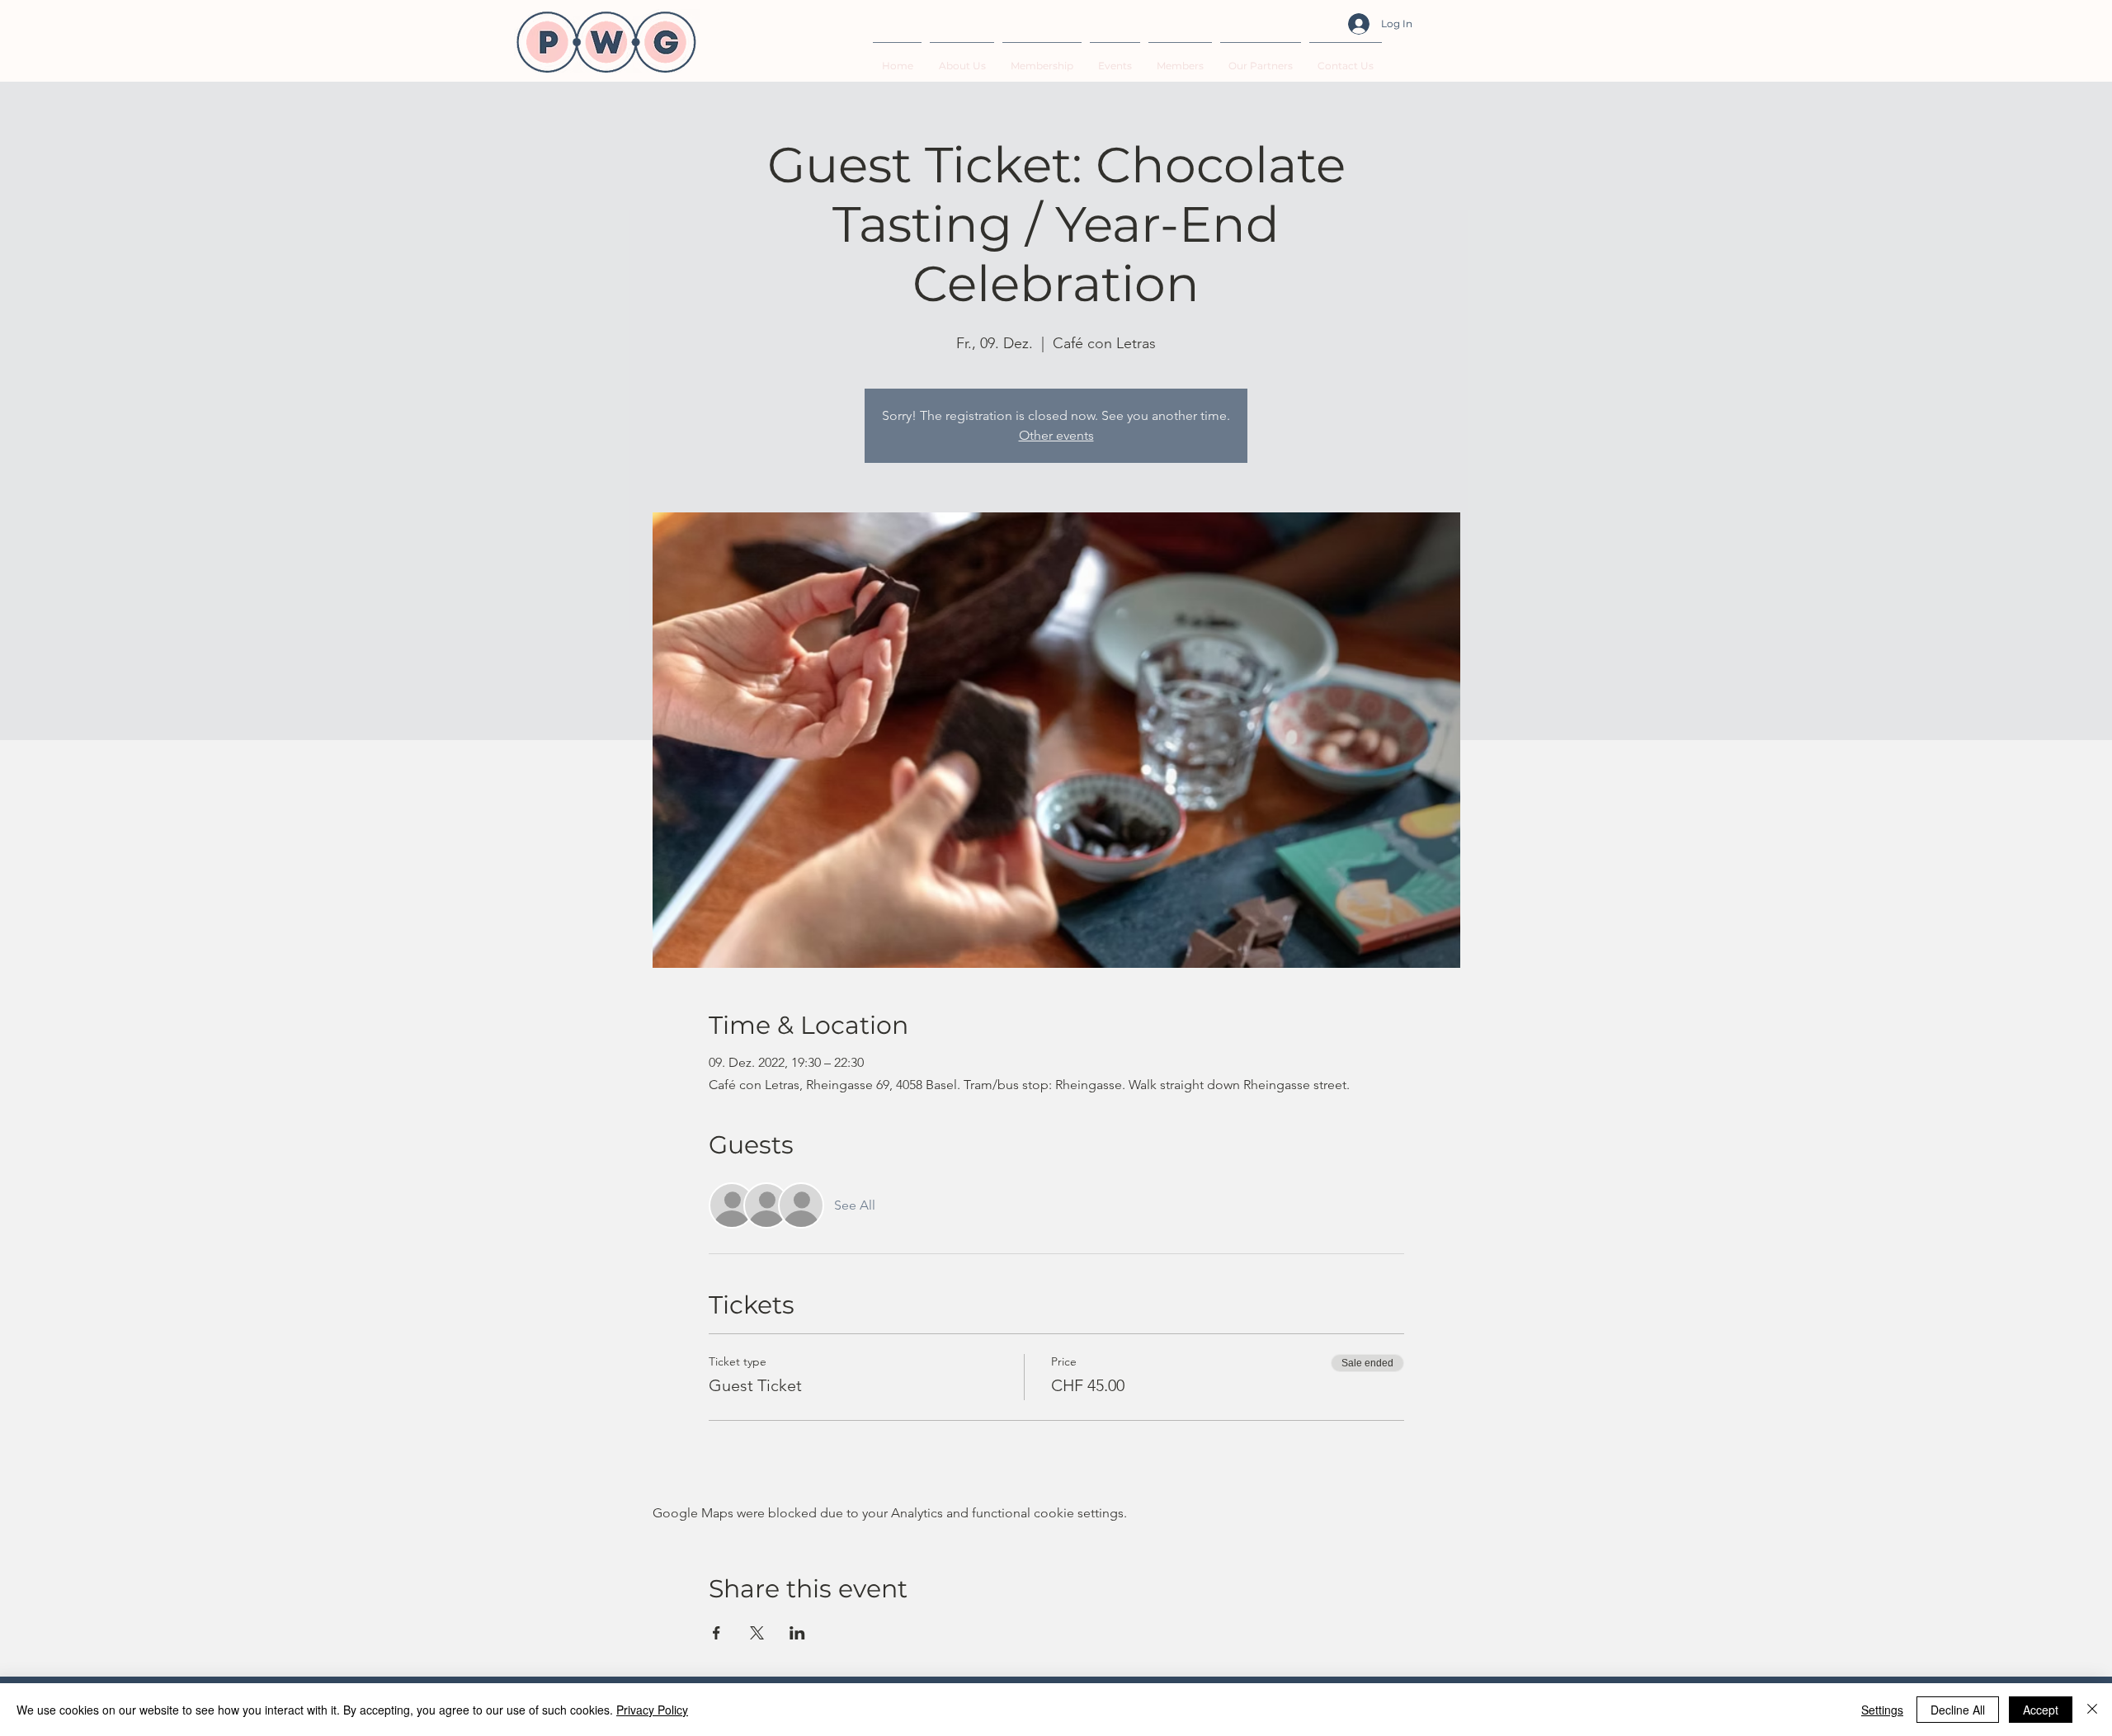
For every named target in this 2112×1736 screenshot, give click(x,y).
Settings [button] (1882, 1710)
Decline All (1958, 1710)
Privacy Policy (652, 1710)
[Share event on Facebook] (717, 1633)
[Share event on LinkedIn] (797, 1633)
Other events (1056, 435)
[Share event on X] (757, 1633)
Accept (2041, 1710)
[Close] (2092, 1710)
